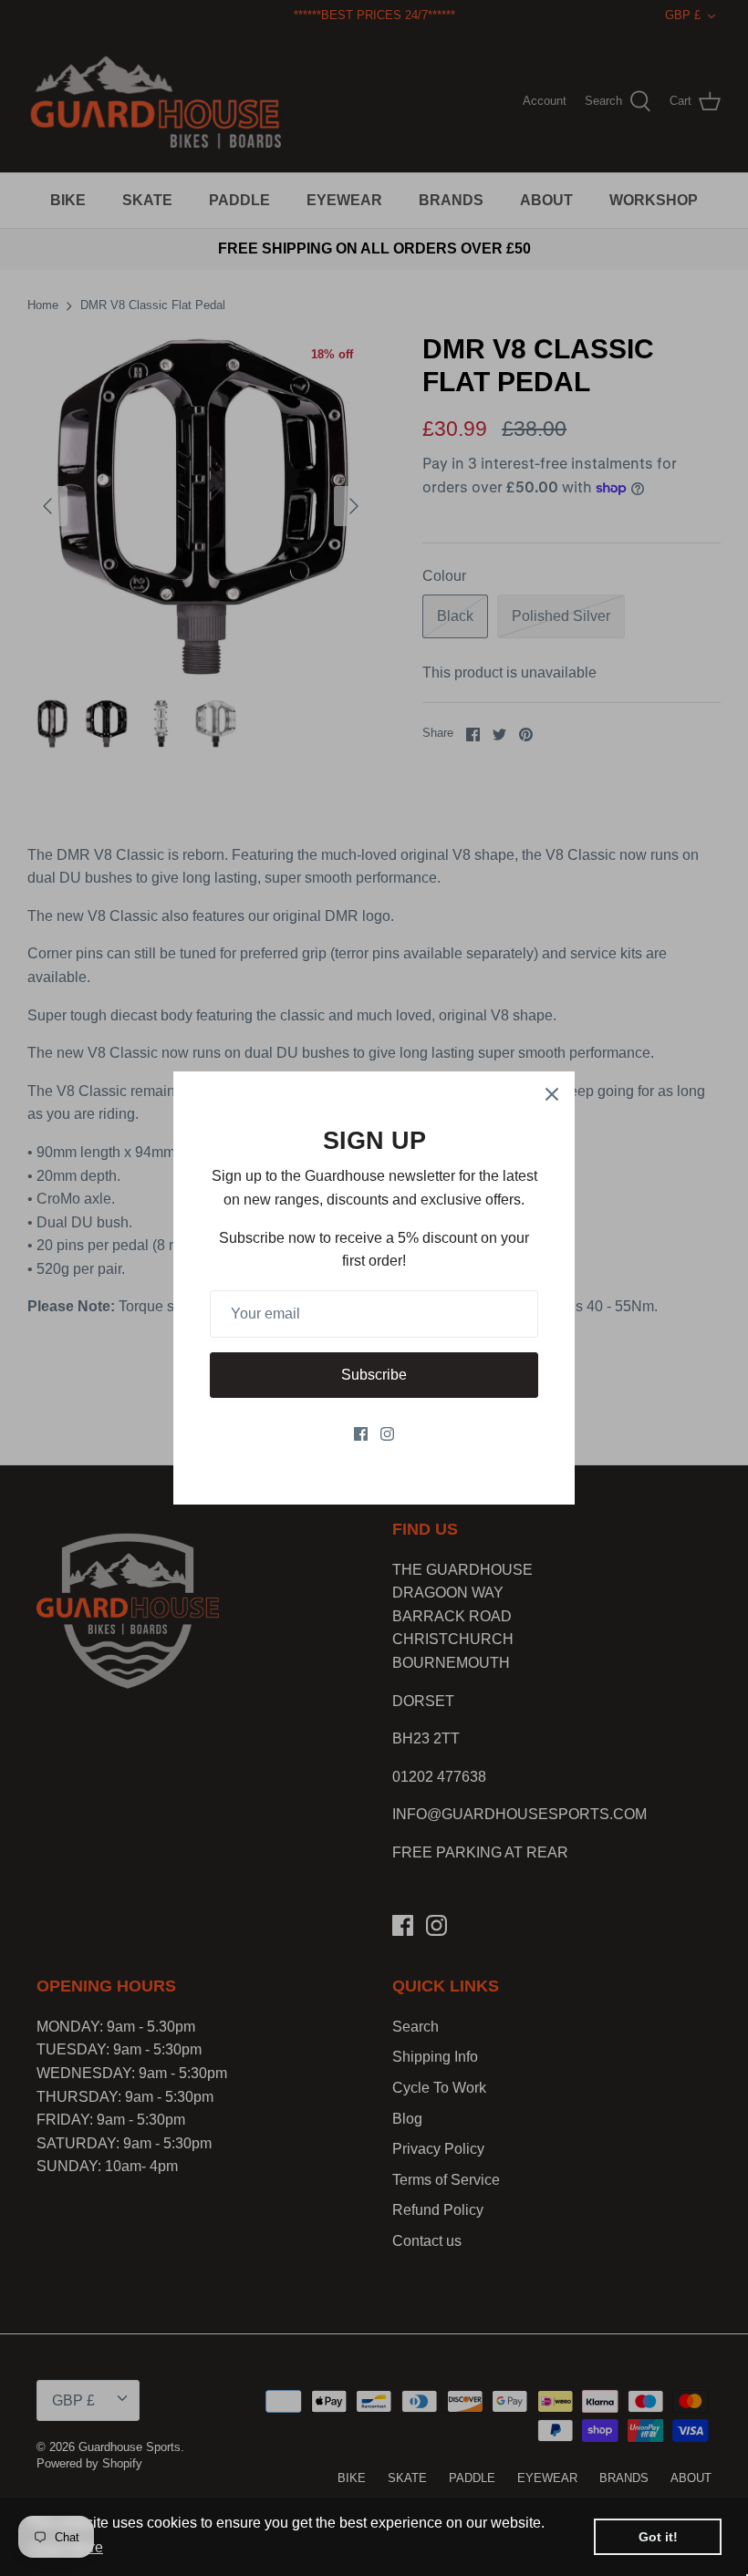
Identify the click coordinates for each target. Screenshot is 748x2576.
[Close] (552, 1094)
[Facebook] (361, 1434)
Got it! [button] (658, 2537)
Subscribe (374, 1375)
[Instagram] (387, 1434)
